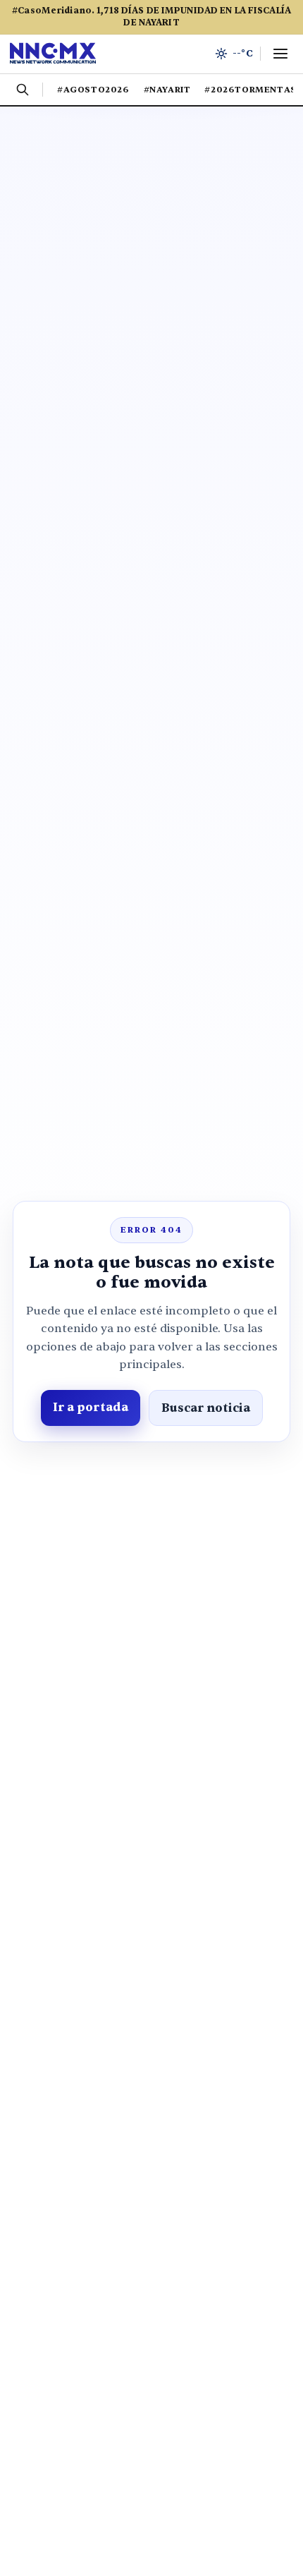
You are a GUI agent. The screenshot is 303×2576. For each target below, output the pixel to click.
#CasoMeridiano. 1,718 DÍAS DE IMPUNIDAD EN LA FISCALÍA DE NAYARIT (151, 17)
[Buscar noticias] (23, 90)
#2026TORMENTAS (250, 90)
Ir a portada (91, 1407)
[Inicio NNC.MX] (53, 54)
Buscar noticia (206, 1408)
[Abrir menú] (280, 54)
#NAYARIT (167, 90)
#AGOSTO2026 (93, 90)
